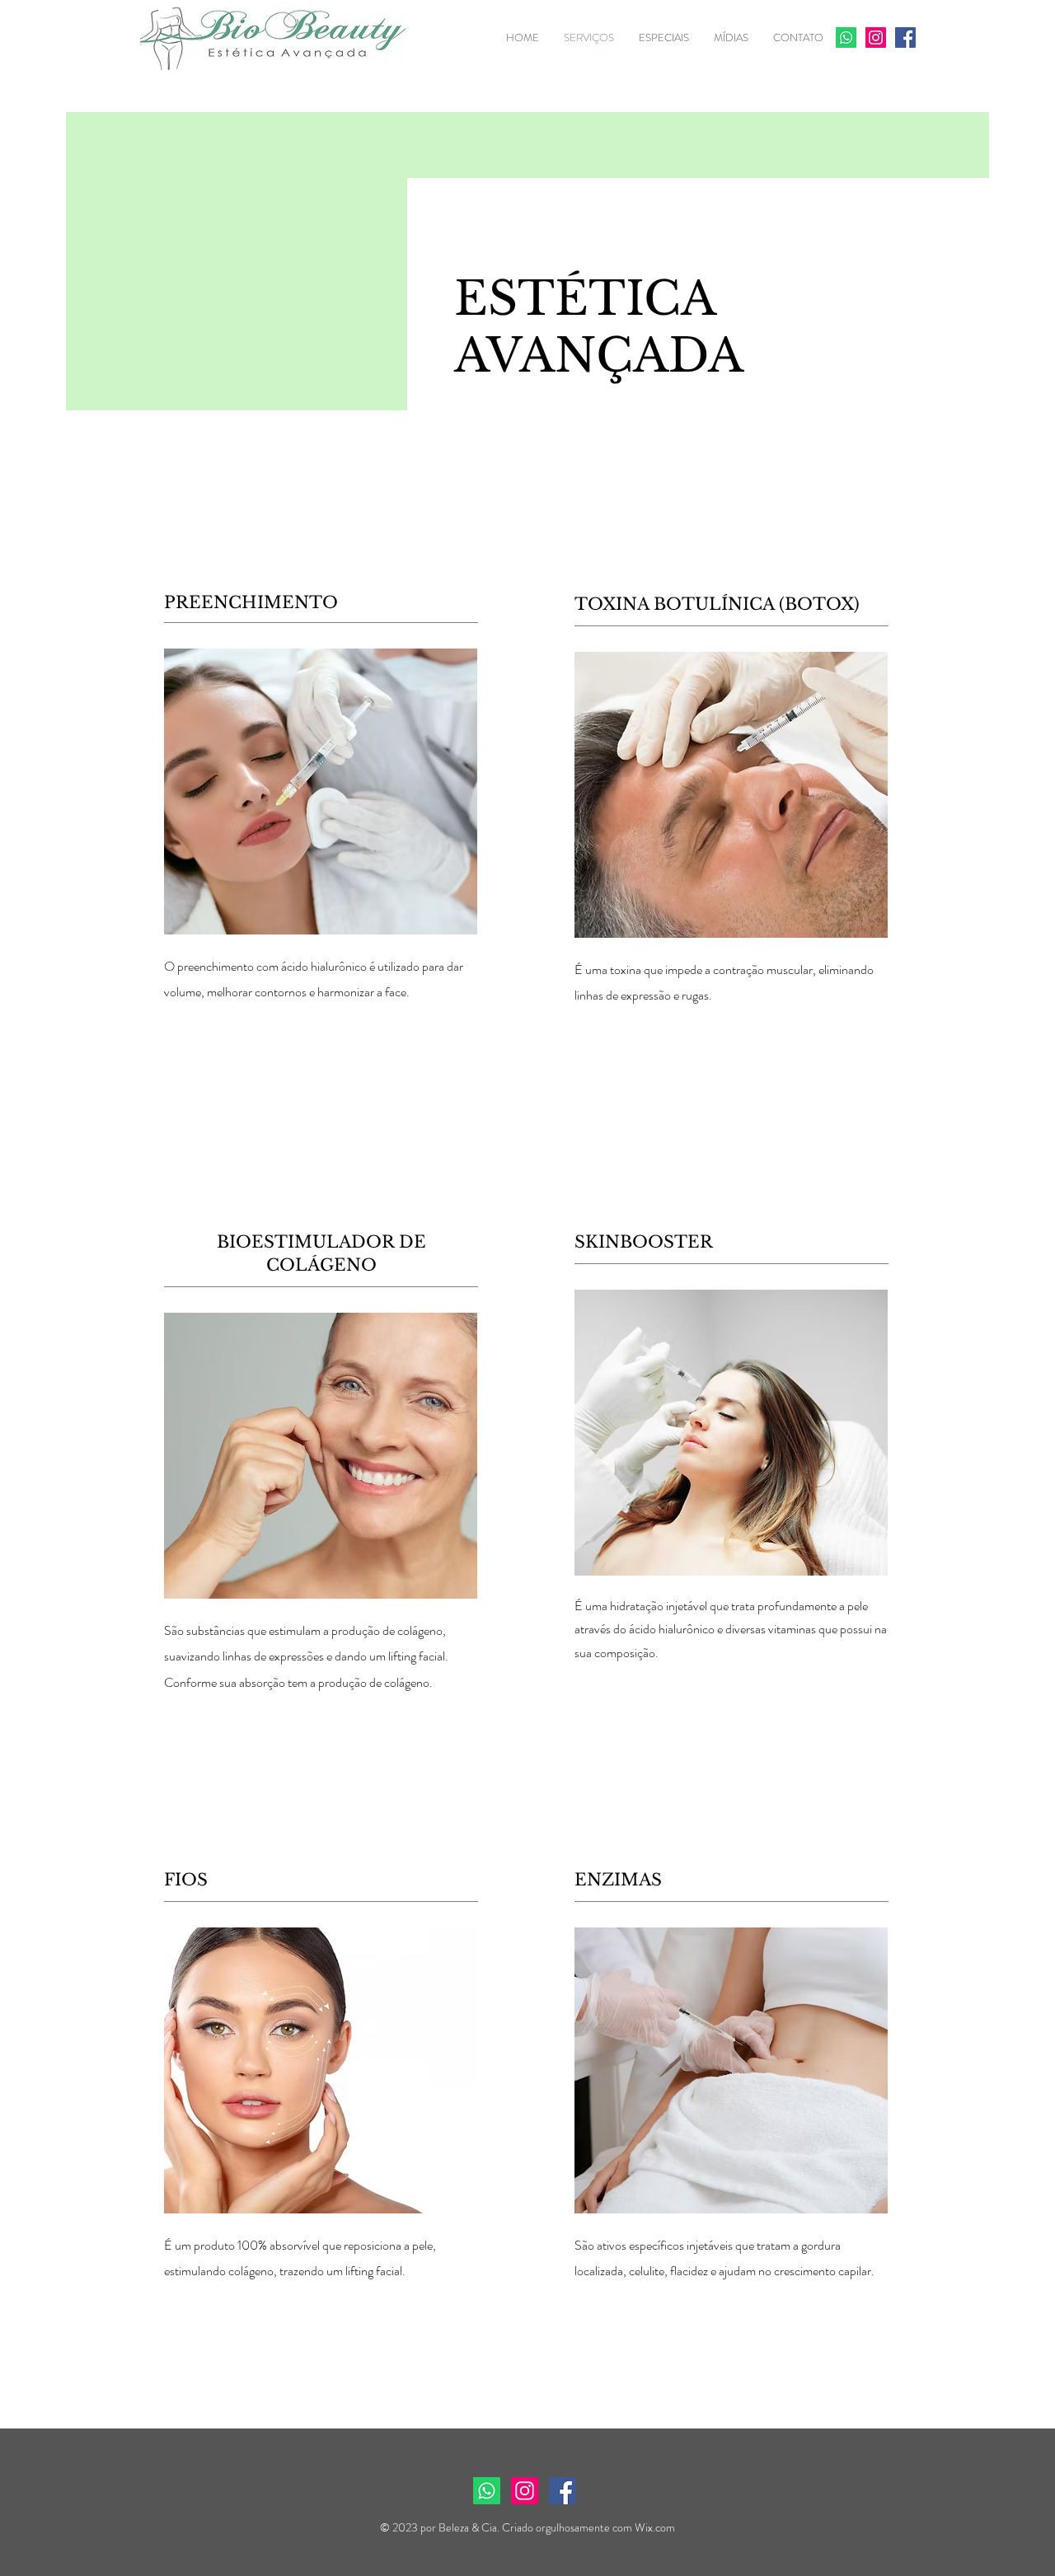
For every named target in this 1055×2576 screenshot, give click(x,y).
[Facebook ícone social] (905, 37)
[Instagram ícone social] (876, 37)
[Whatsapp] (846, 37)
